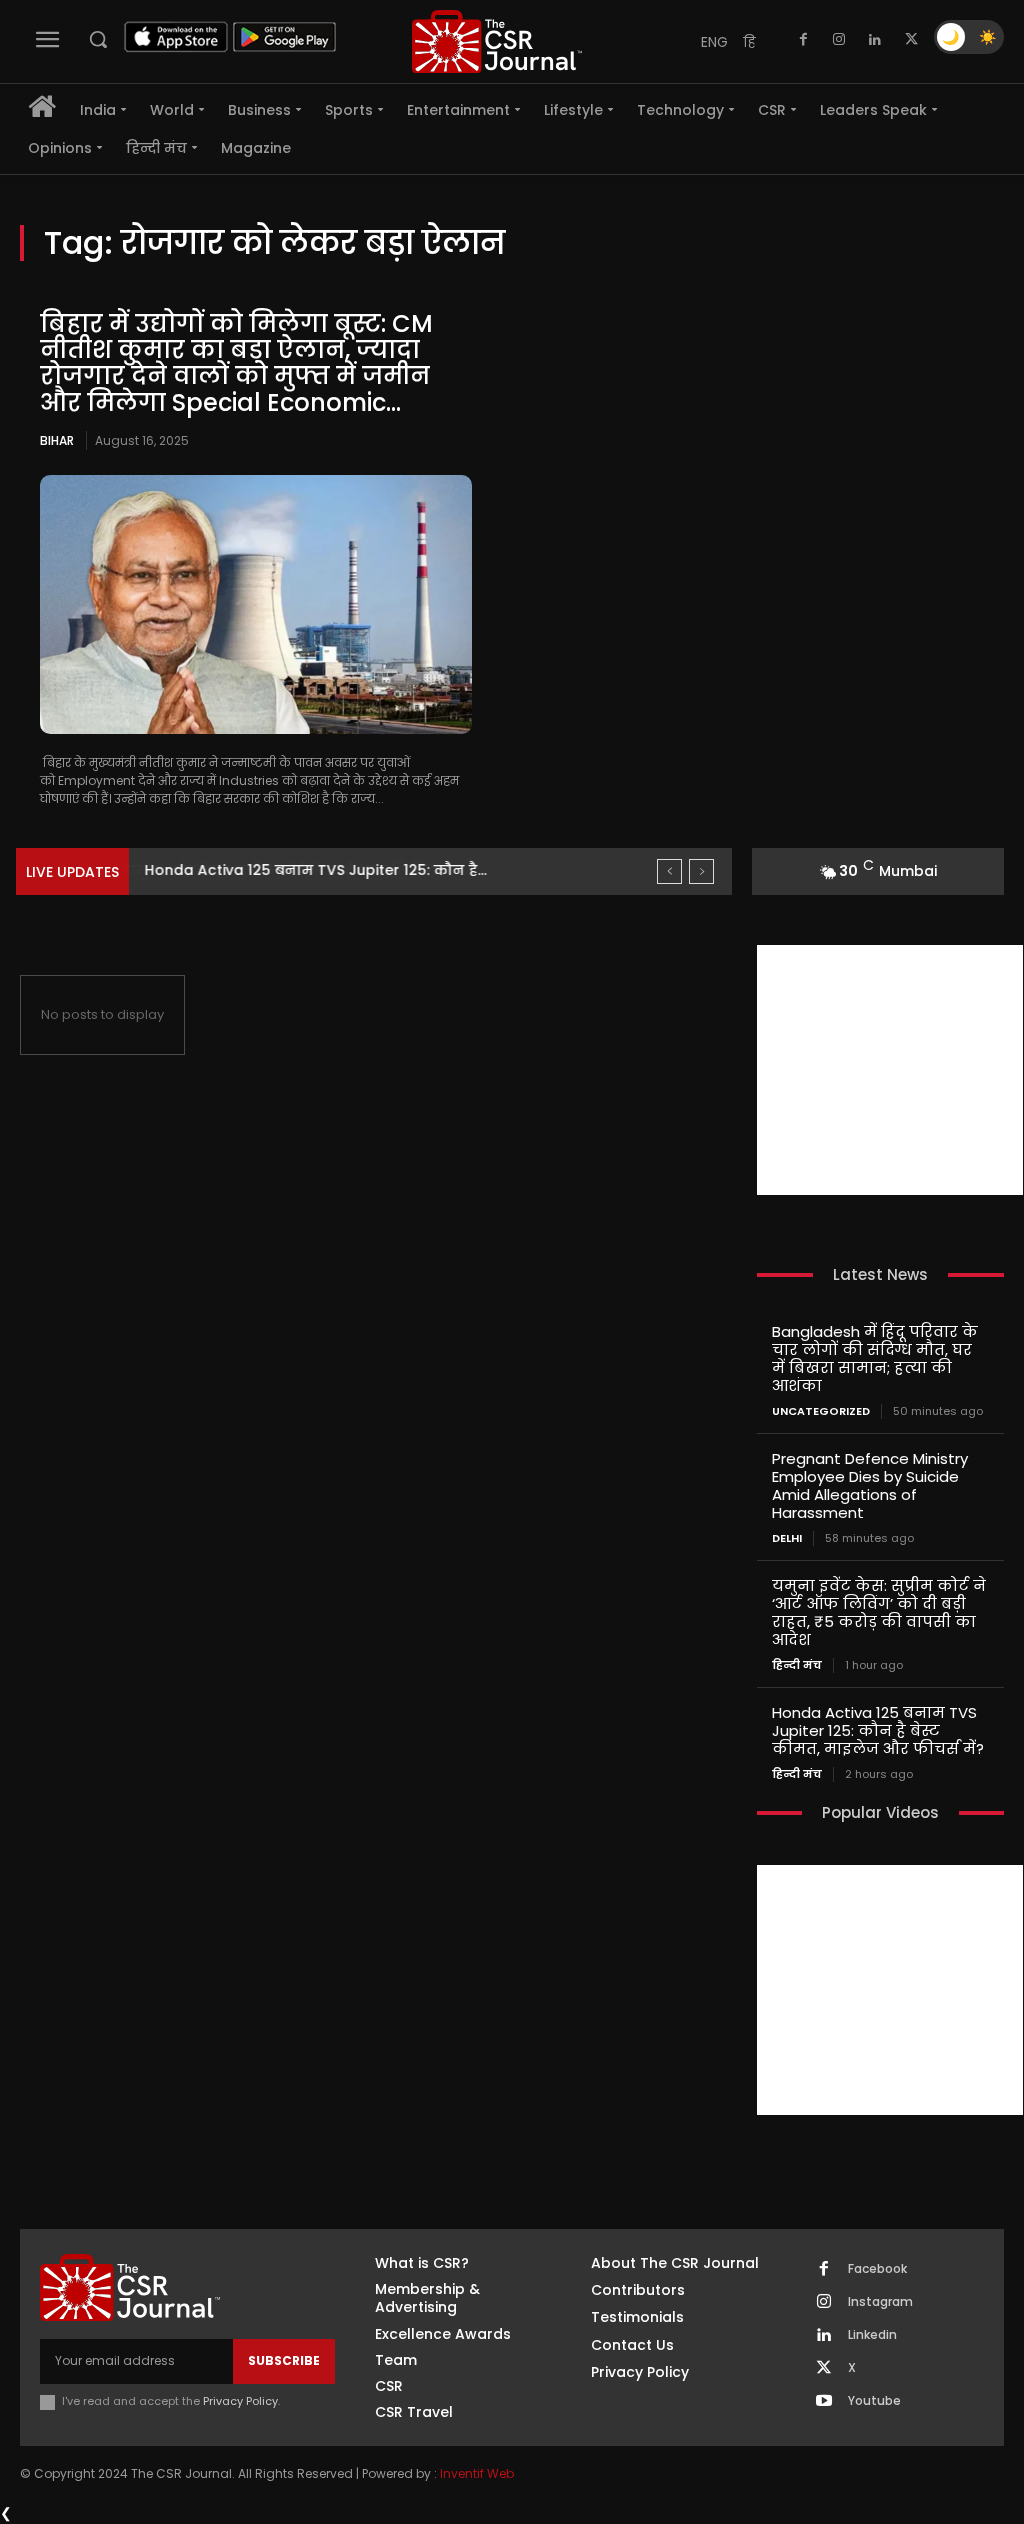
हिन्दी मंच (797, 1665)
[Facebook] (803, 40)
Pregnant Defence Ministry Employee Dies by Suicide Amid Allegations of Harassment (870, 1485)
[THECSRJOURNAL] (497, 41)
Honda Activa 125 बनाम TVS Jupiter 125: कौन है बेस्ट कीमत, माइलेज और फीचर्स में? (878, 1730)
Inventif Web (477, 2473)
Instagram (880, 2302)
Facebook (877, 2269)
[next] (701, 871)
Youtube (874, 2401)
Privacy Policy (240, 2401)
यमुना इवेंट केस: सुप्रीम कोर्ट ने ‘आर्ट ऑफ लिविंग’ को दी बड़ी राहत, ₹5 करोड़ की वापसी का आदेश (879, 1612)
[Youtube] (824, 2402)
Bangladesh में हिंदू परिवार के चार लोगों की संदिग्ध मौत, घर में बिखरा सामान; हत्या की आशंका (875, 1358)
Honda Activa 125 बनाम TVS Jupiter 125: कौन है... (315, 870)
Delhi (787, 1538)
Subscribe (284, 2360)
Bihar (57, 440)
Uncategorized (821, 1411)
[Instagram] (839, 40)
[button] (98, 39)
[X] (911, 40)
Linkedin (872, 2335)
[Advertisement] (890, 1070)
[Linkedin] (875, 40)
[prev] (669, 871)
